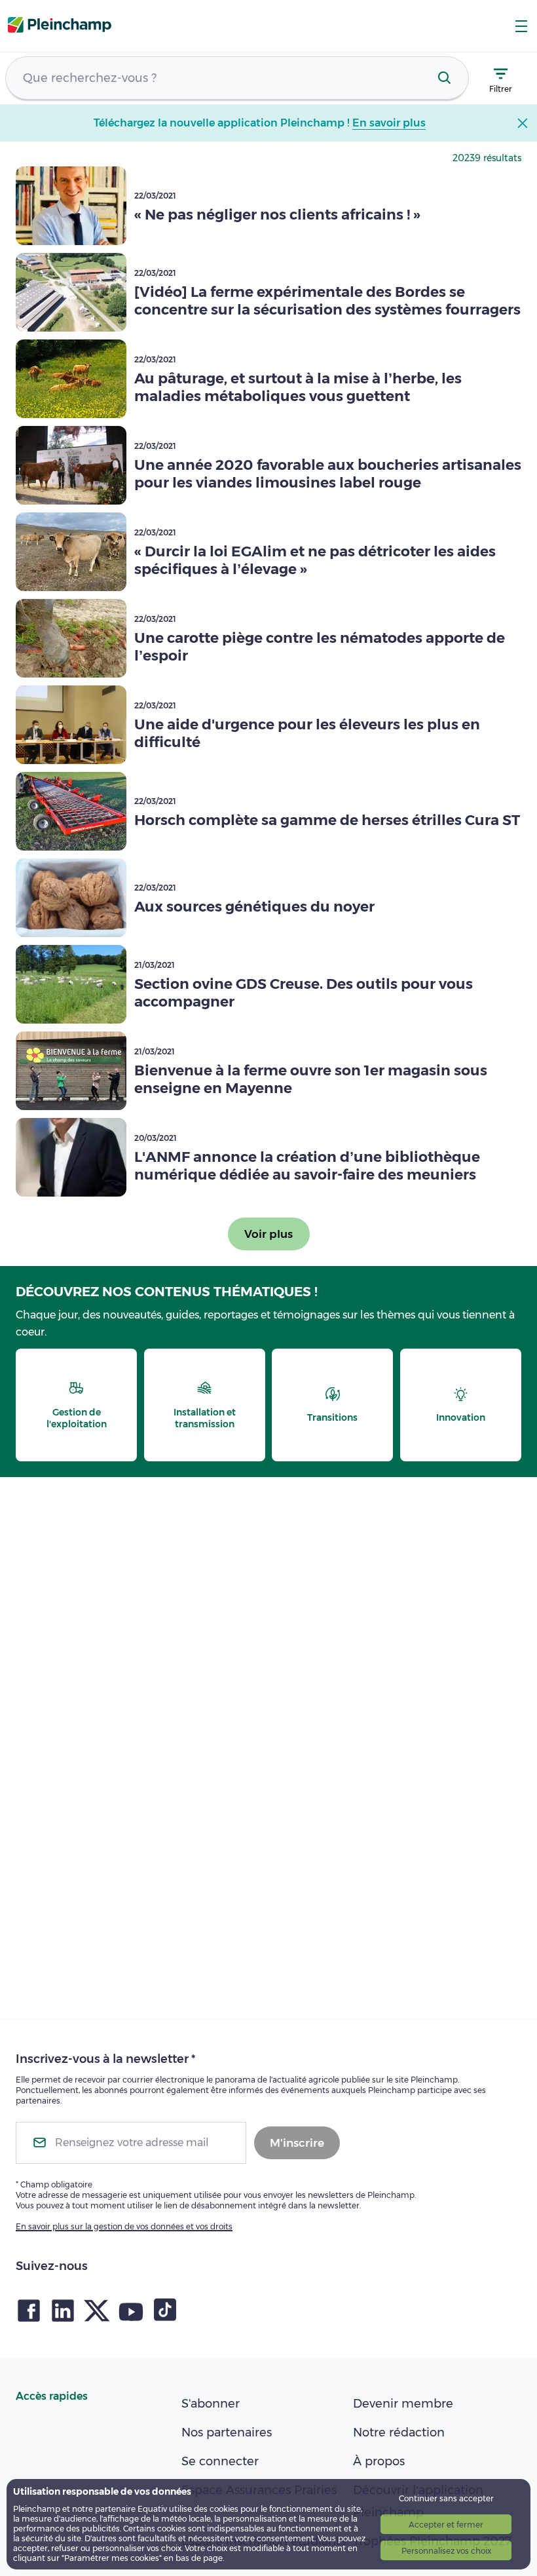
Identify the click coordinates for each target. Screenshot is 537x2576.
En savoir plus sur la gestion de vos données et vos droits (124, 2226)
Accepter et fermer (446, 2525)
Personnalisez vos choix (446, 2551)
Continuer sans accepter (446, 2498)
